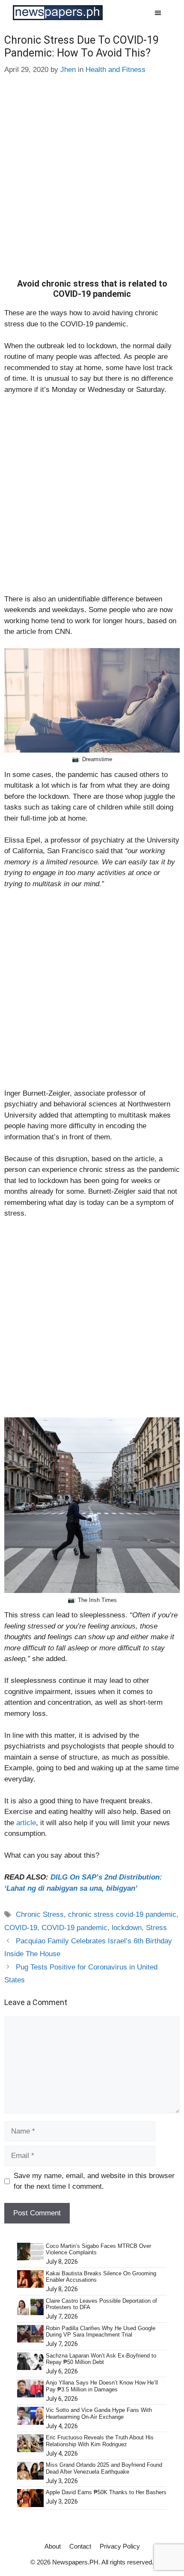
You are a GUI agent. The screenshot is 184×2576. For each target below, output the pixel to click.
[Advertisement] (92, 183)
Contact (80, 2546)
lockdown (127, 1928)
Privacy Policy (120, 2546)
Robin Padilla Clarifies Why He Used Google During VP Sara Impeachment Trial (101, 2332)
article (26, 1823)
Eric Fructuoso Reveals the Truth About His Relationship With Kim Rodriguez (100, 2441)
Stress (156, 1928)
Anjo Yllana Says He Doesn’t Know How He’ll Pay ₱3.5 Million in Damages (102, 2386)
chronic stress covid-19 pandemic (122, 1914)
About (53, 2546)
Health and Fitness (116, 70)
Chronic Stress (40, 1914)
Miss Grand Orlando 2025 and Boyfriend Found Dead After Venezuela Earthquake (104, 2468)
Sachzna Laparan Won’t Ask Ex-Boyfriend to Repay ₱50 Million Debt (101, 2359)
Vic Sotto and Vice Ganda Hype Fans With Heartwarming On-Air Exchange (99, 2413)
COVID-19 (21, 1928)
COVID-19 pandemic (74, 1928)
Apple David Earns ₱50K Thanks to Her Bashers (106, 2492)
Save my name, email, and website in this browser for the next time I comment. (94, 2181)
